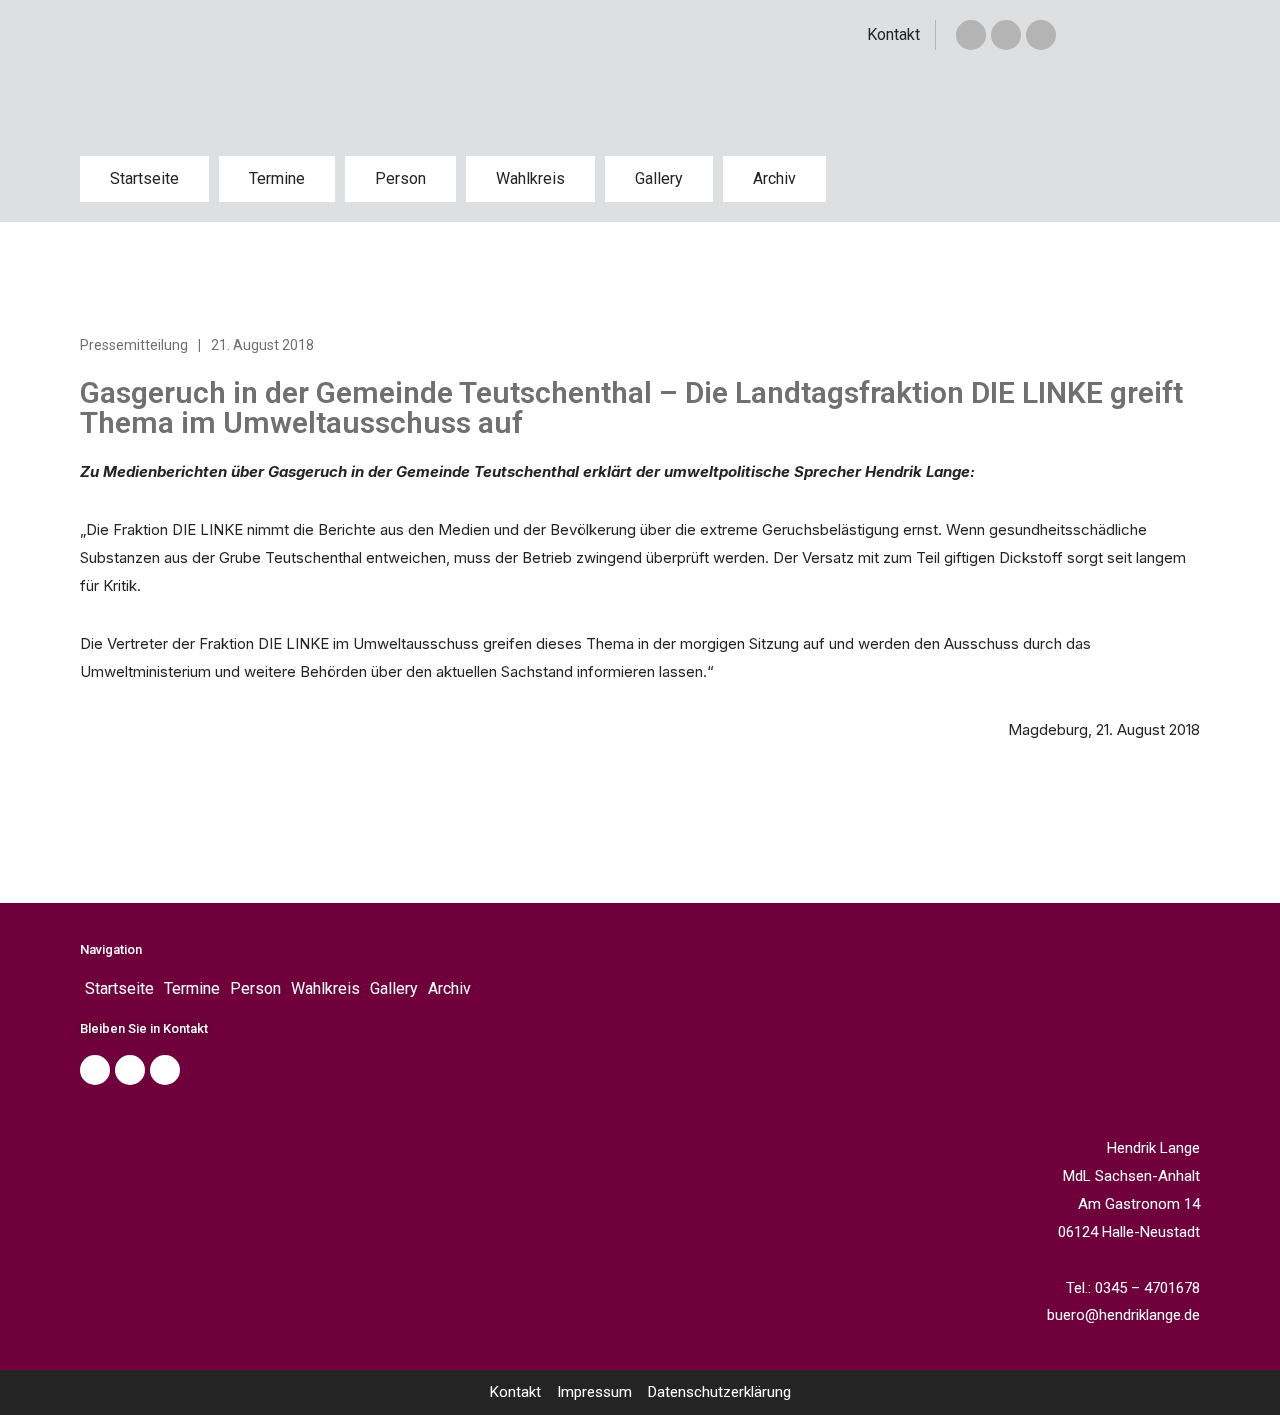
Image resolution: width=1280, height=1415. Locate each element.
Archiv (774, 178)
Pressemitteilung (134, 345)
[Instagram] (1041, 35)
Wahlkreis (530, 178)
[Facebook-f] (971, 35)
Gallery (659, 178)
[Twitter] (1006, 35)
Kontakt (893, 34)
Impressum (594, 1392)
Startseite (144, 178)
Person (400, 178)
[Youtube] (165, 1070)
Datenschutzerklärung (719, 1392)
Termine (277, 178)
